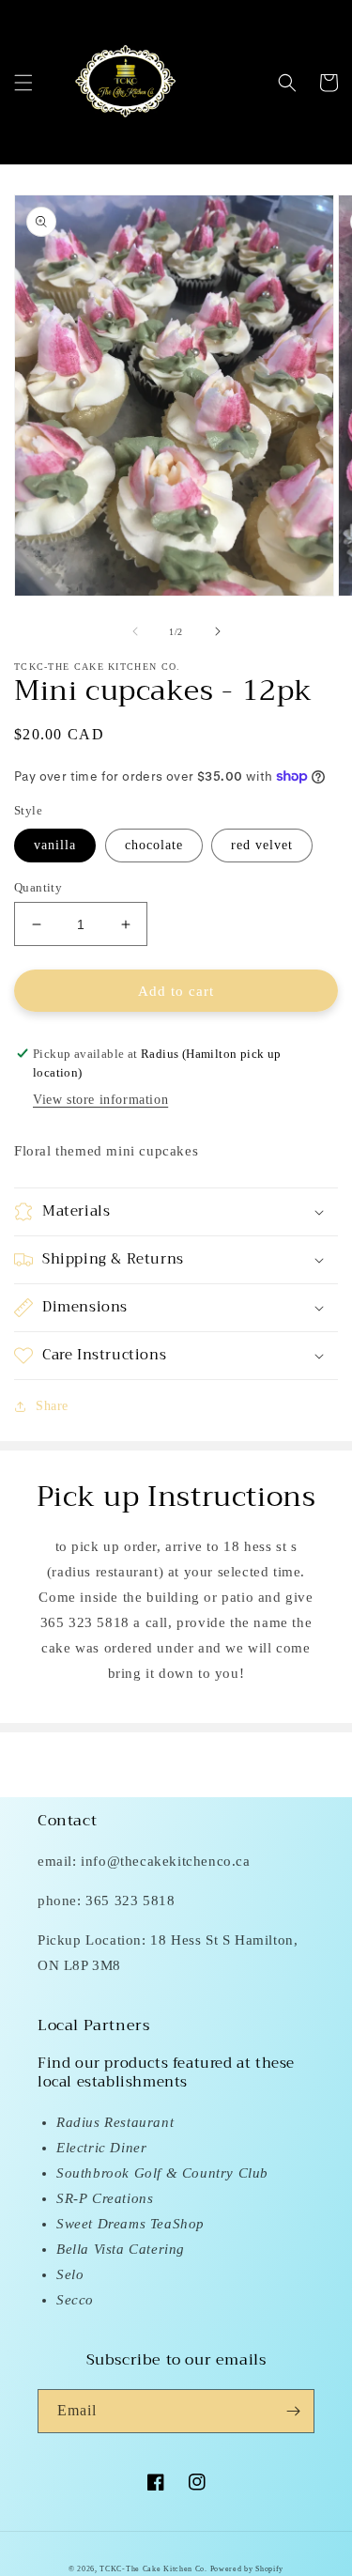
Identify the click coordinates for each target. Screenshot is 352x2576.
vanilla (55, 845)
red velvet (262, 845)
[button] (23, 83)
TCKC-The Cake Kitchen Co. (154, 2569)
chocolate (154, 845)
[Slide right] (218, 631)
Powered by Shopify (247, 2569)
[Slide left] (135, 631)
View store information (100, 1100)
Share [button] (52, 1406)
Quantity (38, 887)
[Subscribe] (293, 2411)
